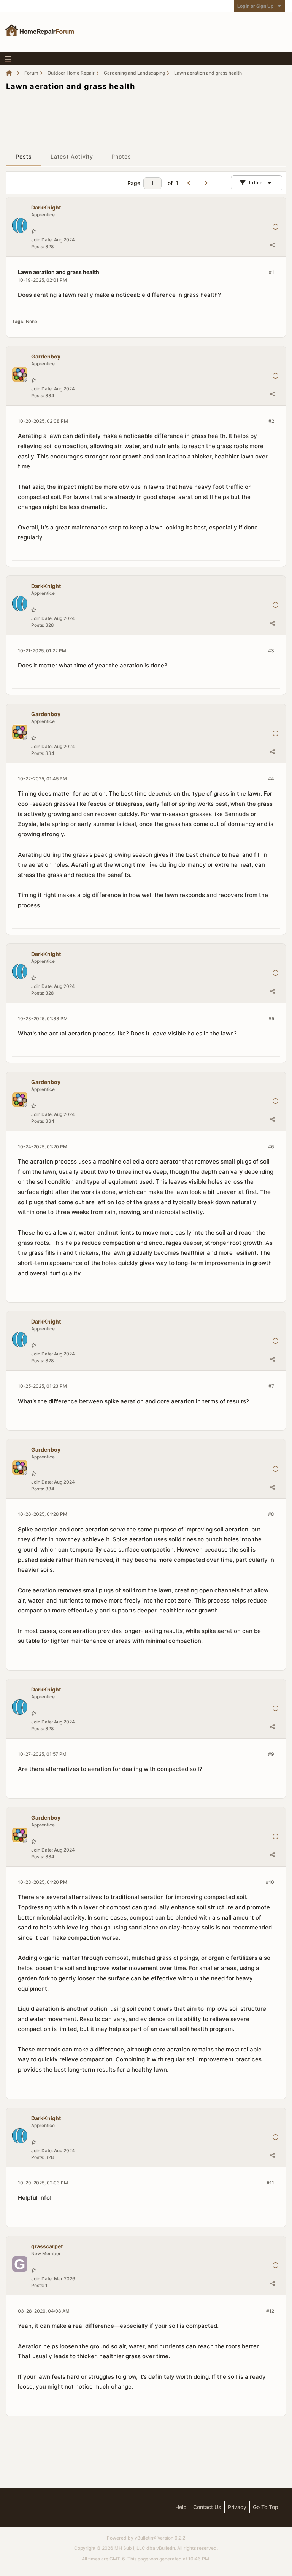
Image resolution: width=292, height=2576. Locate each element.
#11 (270, 2183)
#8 (271, 1514)
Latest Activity (72, 156)
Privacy (237, 2507)
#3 (271, 651)
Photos (121, 156)
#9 (271, 1754)
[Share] (272, 245)
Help (181, 2507)
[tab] (24, 157)
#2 (271, 421)
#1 (271, 272)
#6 (271, 1147)
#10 (270, 1882)
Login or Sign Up (255, 6)
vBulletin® (145, 2538)
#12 (270, 2311)
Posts (24, 156)
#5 (271, 1019)
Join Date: (42, 240)
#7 (271, 1386)
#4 (271, 779)
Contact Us (207, 2507)
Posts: (38, 247)
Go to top (266, 2507)
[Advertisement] (146, 116)
